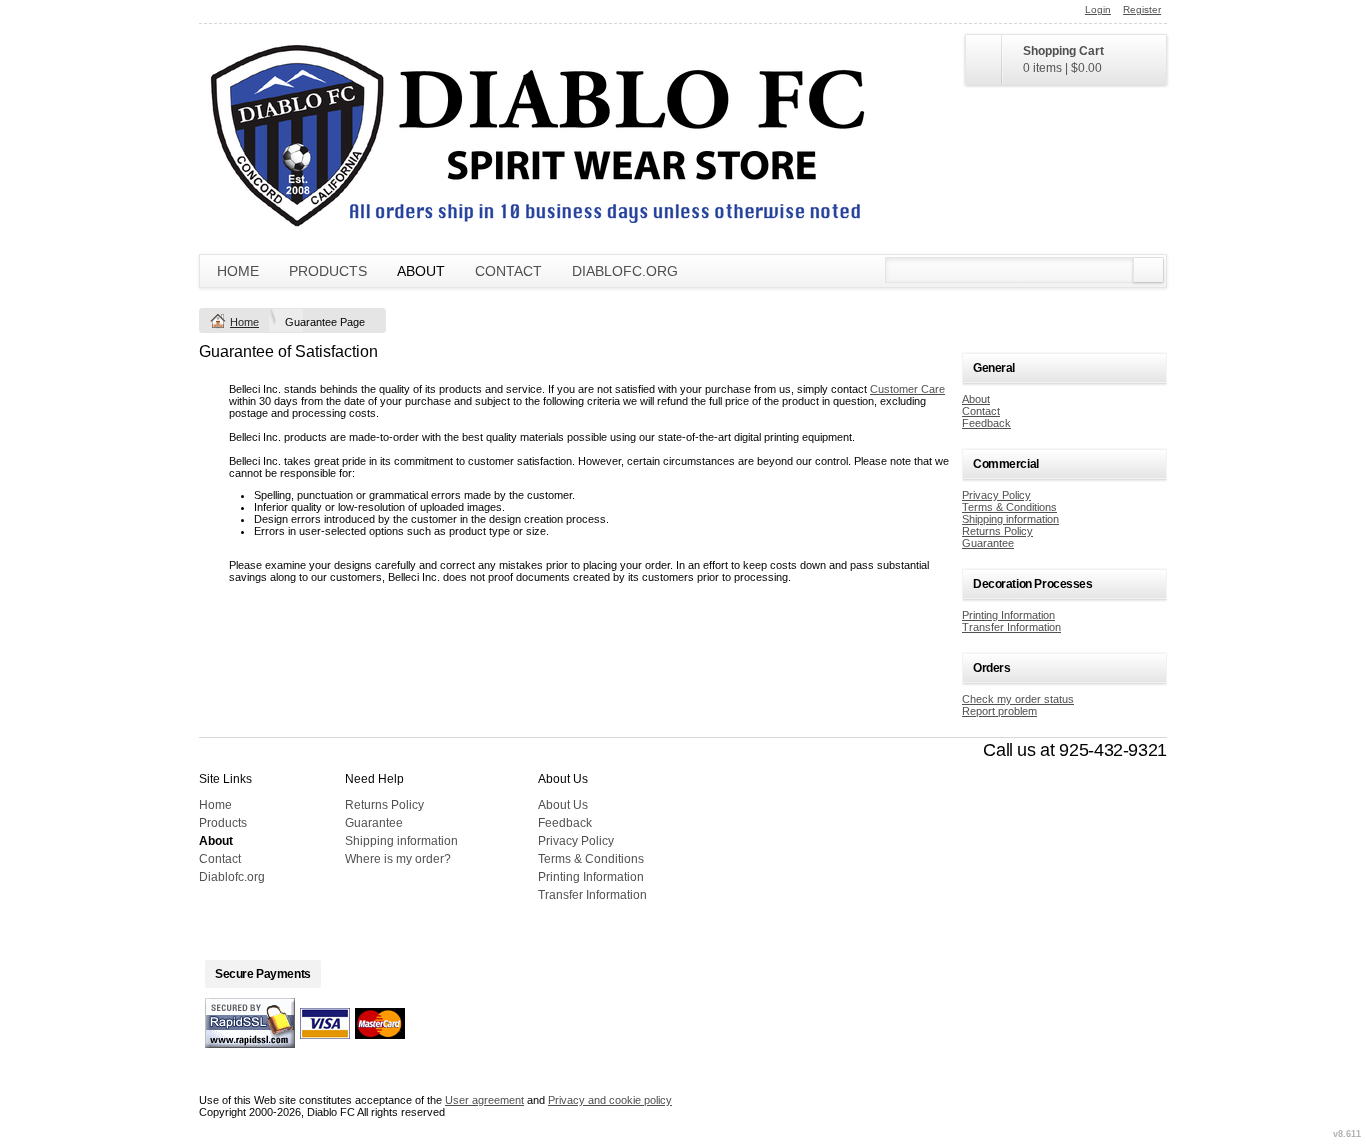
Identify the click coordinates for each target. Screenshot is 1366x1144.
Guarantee (988, 543)
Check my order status (1018, 699)
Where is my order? (398, 859)
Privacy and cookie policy (610, 1100)
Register (1142, 9)
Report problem (999, 711)
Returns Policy (997, 531)
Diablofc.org (625, 271)
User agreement (484, 1100)
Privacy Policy (996, 495)
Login (1098, 9)
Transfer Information (1011, 627)
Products (328, 271)
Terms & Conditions (1009, 507)
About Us (563, 805)
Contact (508, 271)
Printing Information (1008, 615)
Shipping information (1010, 519)
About (421, 271)
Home (238, 271)
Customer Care (907, 389)
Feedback (986, 423)
